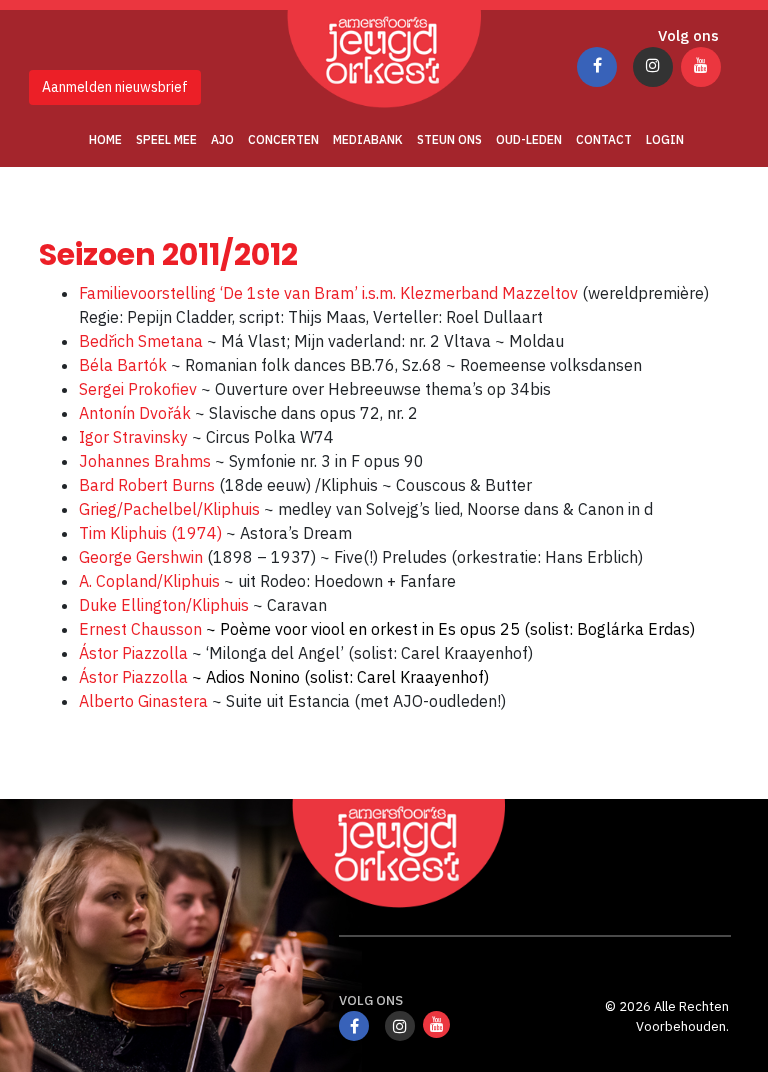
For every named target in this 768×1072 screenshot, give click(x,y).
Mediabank (368, 139)
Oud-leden (529, 139)
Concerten (283, 139)
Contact (604, 139)
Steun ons (449, 139)
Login (665, 139)
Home (105, 139)
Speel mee (166, 139)
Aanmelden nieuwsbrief (115, 87)
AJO (222, 139)
